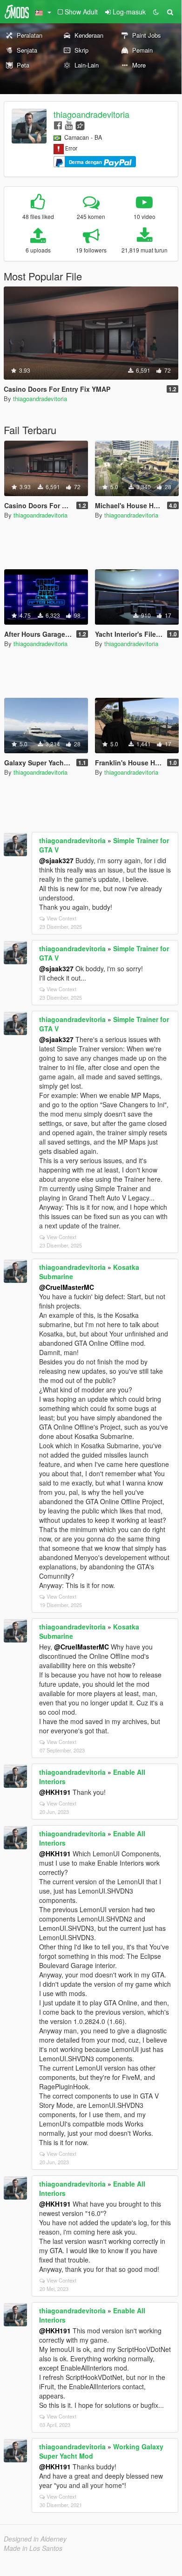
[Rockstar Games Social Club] (80, 125)
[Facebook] (58, 125)
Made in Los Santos (33, 2548)
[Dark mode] (156, 12)
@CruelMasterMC (67, 1287)
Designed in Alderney (35, 2539)
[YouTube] (69, 125)
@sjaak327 (56, 860)
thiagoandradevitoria (91, 114)
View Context (61, 918)
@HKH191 (55, 1792)
